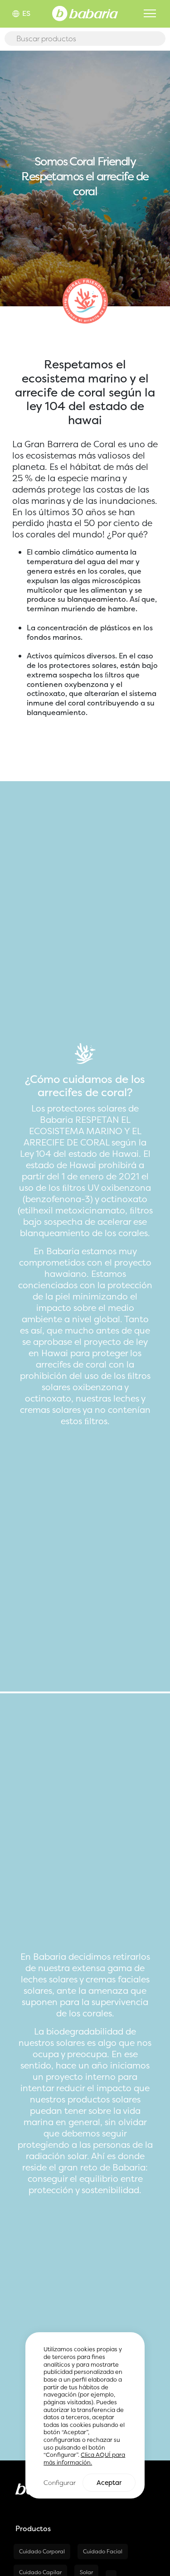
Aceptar (109, 2483)
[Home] (85, 13)
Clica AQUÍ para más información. (84, 2459)
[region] (85, 2415)
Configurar (60, 2482)
